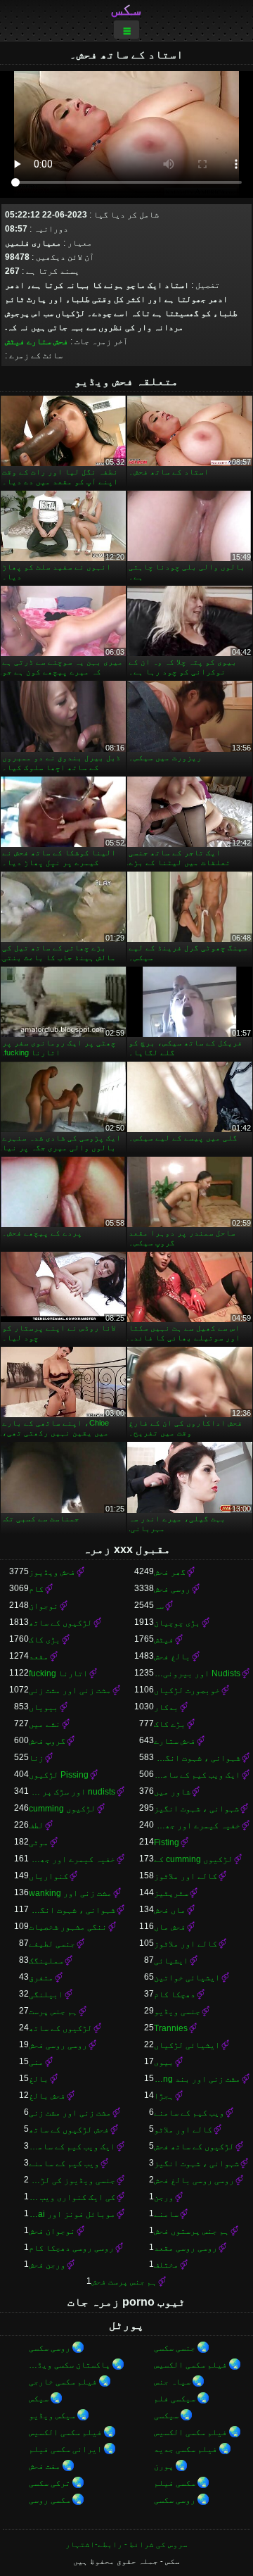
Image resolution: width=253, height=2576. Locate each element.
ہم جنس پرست (53, 2011)
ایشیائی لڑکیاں (187, 2045)
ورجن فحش (47, 2265)
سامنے (166, 2214)
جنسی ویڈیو (177, 2011)
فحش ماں (170, 1927)
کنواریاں (48, 1876)
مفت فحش (45, 2466)
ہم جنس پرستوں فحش (192, 2231)
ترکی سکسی (50, 2483)
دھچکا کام (175, 1994)
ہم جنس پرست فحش (124, 2282)
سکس (126, 9)
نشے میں (45, 1724)
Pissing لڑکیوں (59, 1775)
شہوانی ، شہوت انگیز (196, 1809)
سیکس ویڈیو (52, 2415)
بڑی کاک (45, 1640)
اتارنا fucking (58, 1673)
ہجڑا (164, 2096)
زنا (36, 1758)
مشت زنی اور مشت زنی (70, 1690)
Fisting (167, 1842)
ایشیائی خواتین (187, 1978)
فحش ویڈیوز (52, 1572)
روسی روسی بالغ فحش (194, 2180)
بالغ (39, 2079)
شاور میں (172, 1792)
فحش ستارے (47, 341)
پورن (164, 2466)
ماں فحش (170, 1910)
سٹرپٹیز (171, 1893)
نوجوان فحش (52, 2231)
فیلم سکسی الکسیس (190, 2365)
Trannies (171, 2028)
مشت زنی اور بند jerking (197, 2079)
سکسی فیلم (175, 2483)
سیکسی (166, 2415)
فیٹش (15, 341)
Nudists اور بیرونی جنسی (197, 1673)
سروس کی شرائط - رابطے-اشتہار (126, 2544)
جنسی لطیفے (52, 1944)
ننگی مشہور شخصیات (68, 1927)
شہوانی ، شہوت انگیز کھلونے (197, 1758)
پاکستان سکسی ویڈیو (70, 2365)
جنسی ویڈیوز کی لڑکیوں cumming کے (72, 2180)
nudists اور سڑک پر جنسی (72, 1792)
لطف (36, 1826)
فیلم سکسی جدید (186, 2449)
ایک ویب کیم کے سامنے (197, 1775)
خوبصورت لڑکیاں (187, 1690)
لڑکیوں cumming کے (193, 1859)
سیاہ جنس (172, 2382)
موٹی (39, 1842)
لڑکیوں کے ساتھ (60, 1623)
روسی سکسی (50, 2348)
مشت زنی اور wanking (70, 1893)
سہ (159, 1606)
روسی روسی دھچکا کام (71, 2248)
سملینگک (46, 1961)
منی (36, 2062)
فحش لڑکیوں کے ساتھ (69, 2130)
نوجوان (44, 1606)
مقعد (39, 1657)
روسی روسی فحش (58, 2045)
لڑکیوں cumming (62, 1809)
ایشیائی (171, 1961)
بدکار (166, 1707)
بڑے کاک (170, 1724)
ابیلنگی (46, 1994)
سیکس (39, 2399)
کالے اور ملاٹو (183, 2130)
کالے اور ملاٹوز (186, 1876)
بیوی (164, 2062)
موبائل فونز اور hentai (72, 2214)
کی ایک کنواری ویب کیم (72, 2197)
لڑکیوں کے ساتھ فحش (194, 2147)
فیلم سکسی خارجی (63, 2382)
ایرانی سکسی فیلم (65, 2449)
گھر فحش (170, 1572)
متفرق (41, 1978)
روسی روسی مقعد (186, 2248)
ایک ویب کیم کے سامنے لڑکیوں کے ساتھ (72, 2147)
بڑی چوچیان (177, 1623)
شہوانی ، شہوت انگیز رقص (72, 1910)
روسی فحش (172, 1589)
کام (36, 1589)
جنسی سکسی (175, 2348)
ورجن (164, 2197)
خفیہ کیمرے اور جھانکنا (197, 1826)
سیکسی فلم (175, 2399)
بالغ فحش (172, 1657)
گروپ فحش (47, 1741)
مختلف (166, 2265)
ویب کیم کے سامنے (189, 2113)
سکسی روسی (50, 2500)
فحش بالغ (47, 2096)
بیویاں (44, 1707)
